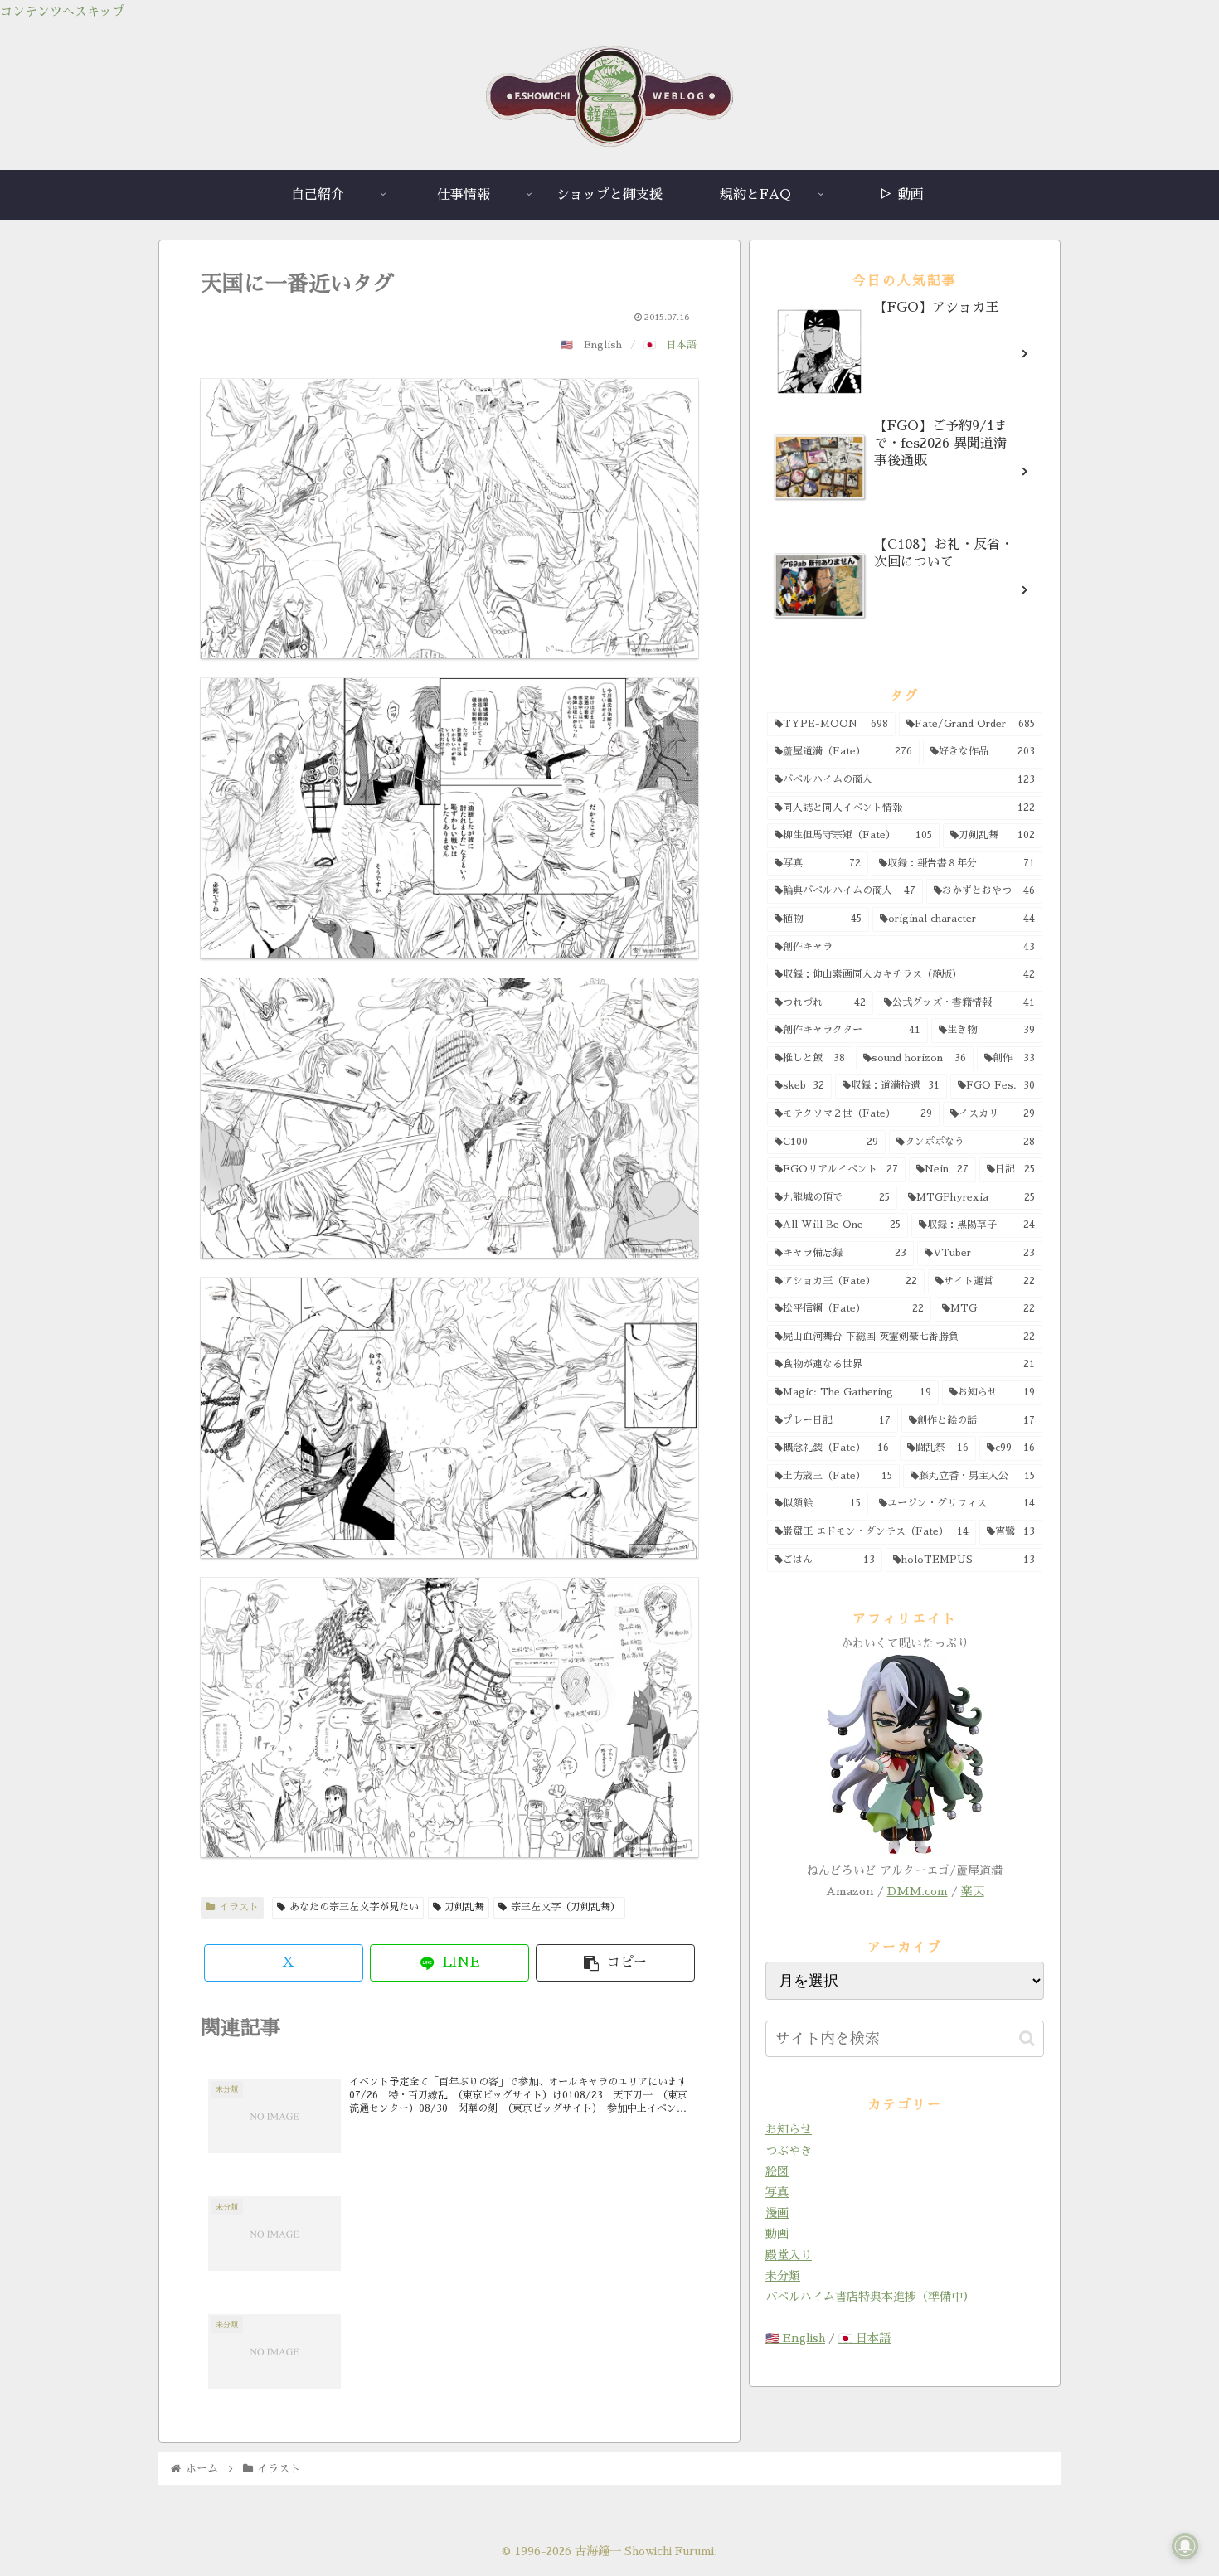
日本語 (682, 345)
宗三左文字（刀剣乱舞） (566, 1907)
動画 (777, 2234)
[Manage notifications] (1185, 2546)
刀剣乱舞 (464, 1907)
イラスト (239, 1907)
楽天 (973, 1891)
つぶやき (789, 2151)
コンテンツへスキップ (62, 11)
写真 (777, 2192)
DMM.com (918, 1891)
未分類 (783, 2276)
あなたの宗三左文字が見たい (354, 1907)
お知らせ (789, 2129)
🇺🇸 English (795, 2338)
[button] (615, 1963)
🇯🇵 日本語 (864, 2338)
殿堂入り (789, 2255)
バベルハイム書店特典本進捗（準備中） (870, 2297)
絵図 (777, 2171)
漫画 (777, 2213)
